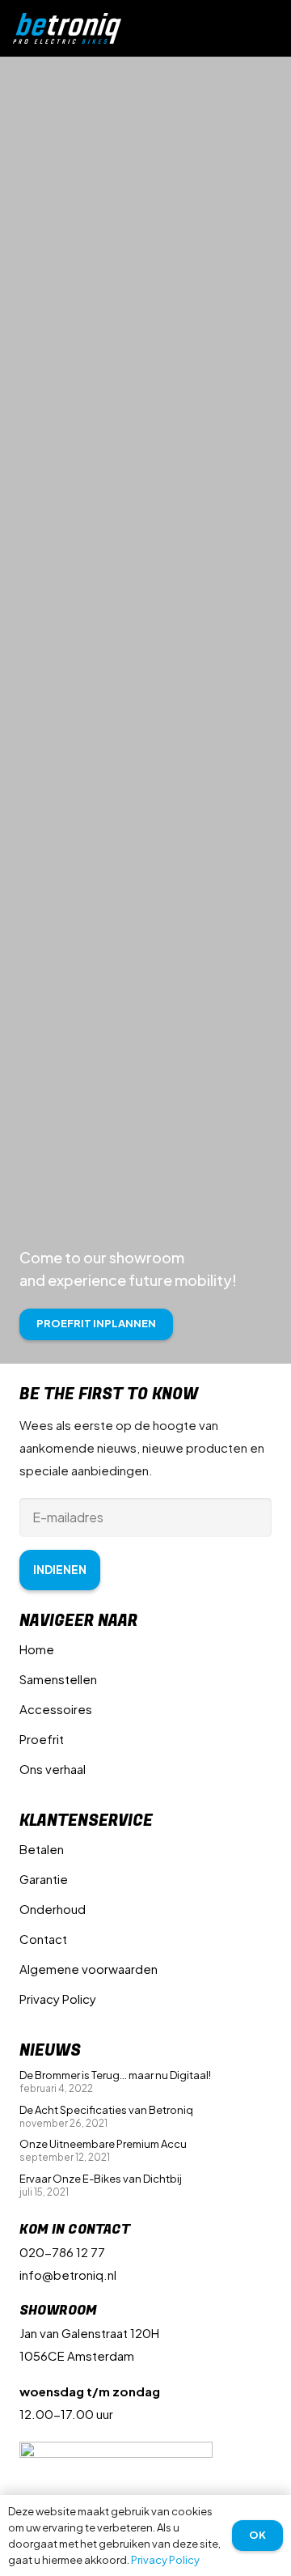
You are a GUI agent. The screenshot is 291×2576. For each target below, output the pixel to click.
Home (37, 1649)
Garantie (44, 1879)
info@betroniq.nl (68, 2275)
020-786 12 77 (62, 2252)
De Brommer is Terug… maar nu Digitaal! (115, 2075)
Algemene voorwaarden (89, 1969)
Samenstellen (58, 1679)
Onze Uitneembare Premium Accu (103, 2144)
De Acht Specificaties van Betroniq (106, 2110)
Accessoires (56, 1709)
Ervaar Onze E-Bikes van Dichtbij (101, 2179)
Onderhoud (53, 1909)
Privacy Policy (58, 1999)
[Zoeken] (241, 28)
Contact (43, 1939)
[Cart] (272, 28)
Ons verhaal (53, 1769)
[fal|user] (211, 28)
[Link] (67, 29)
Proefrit (42, 1739)
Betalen (42, 1849)
